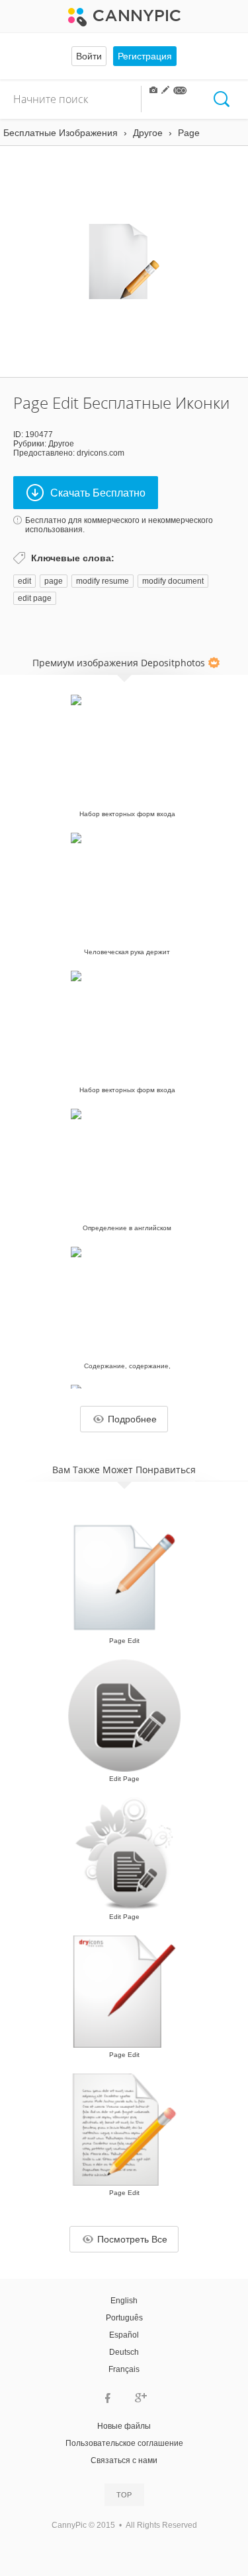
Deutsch (124, 2352)
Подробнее (132, 1419)
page (54, 581)
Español (124, 2335)
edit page (35, 598)
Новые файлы (124, 2426)
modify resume (103, 581)
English (124, 2301)
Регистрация (145, 56)
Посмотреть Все (132, 2239)
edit (24, 581)
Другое (61, 444)
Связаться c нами (124, 2460)
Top (124, 2495)
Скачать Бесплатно (98, 493)
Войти (89, 56)
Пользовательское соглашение (124, 2443)
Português (124, 2318)
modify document (173, 581)
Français (124, 2369)
